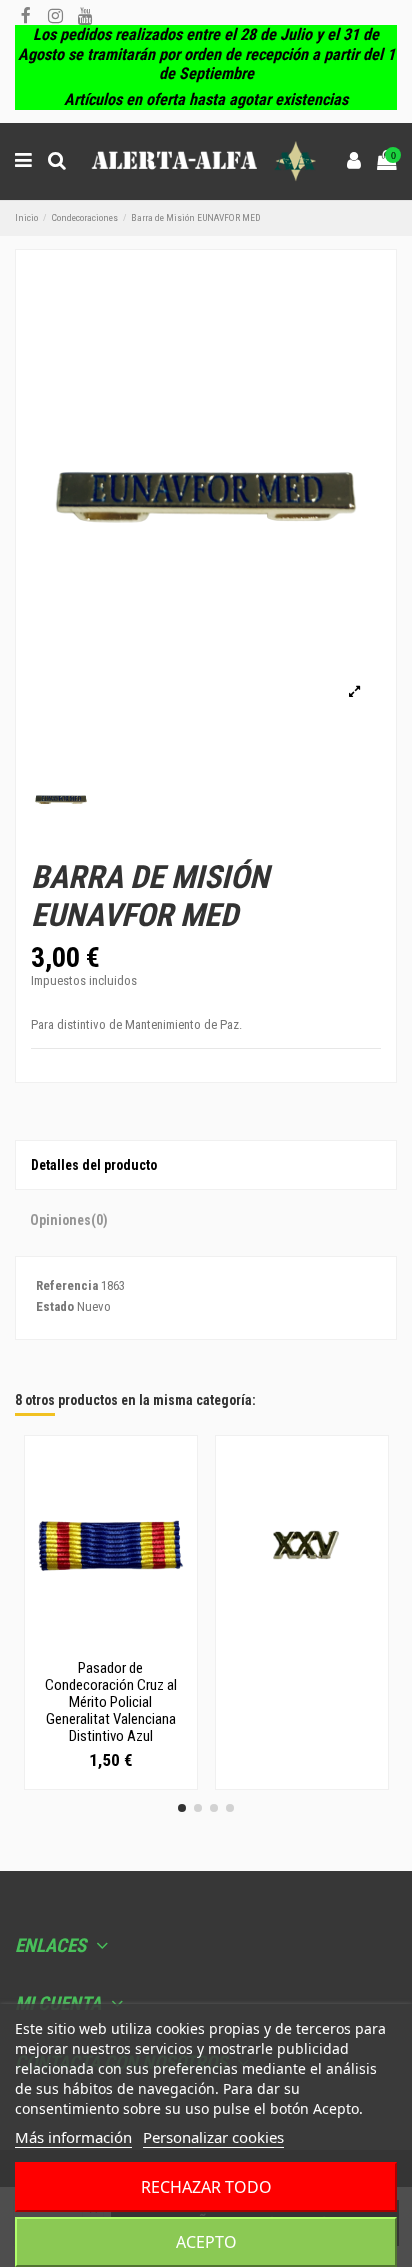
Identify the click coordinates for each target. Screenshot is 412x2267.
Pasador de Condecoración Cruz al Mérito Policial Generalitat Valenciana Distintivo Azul (111, 1702)
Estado (55, 1306)
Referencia (67, 1285)
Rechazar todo (206, 2187)
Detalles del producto (94, 1165)
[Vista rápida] (111, 1645)
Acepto (206, 2242)
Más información (73, 2137)
